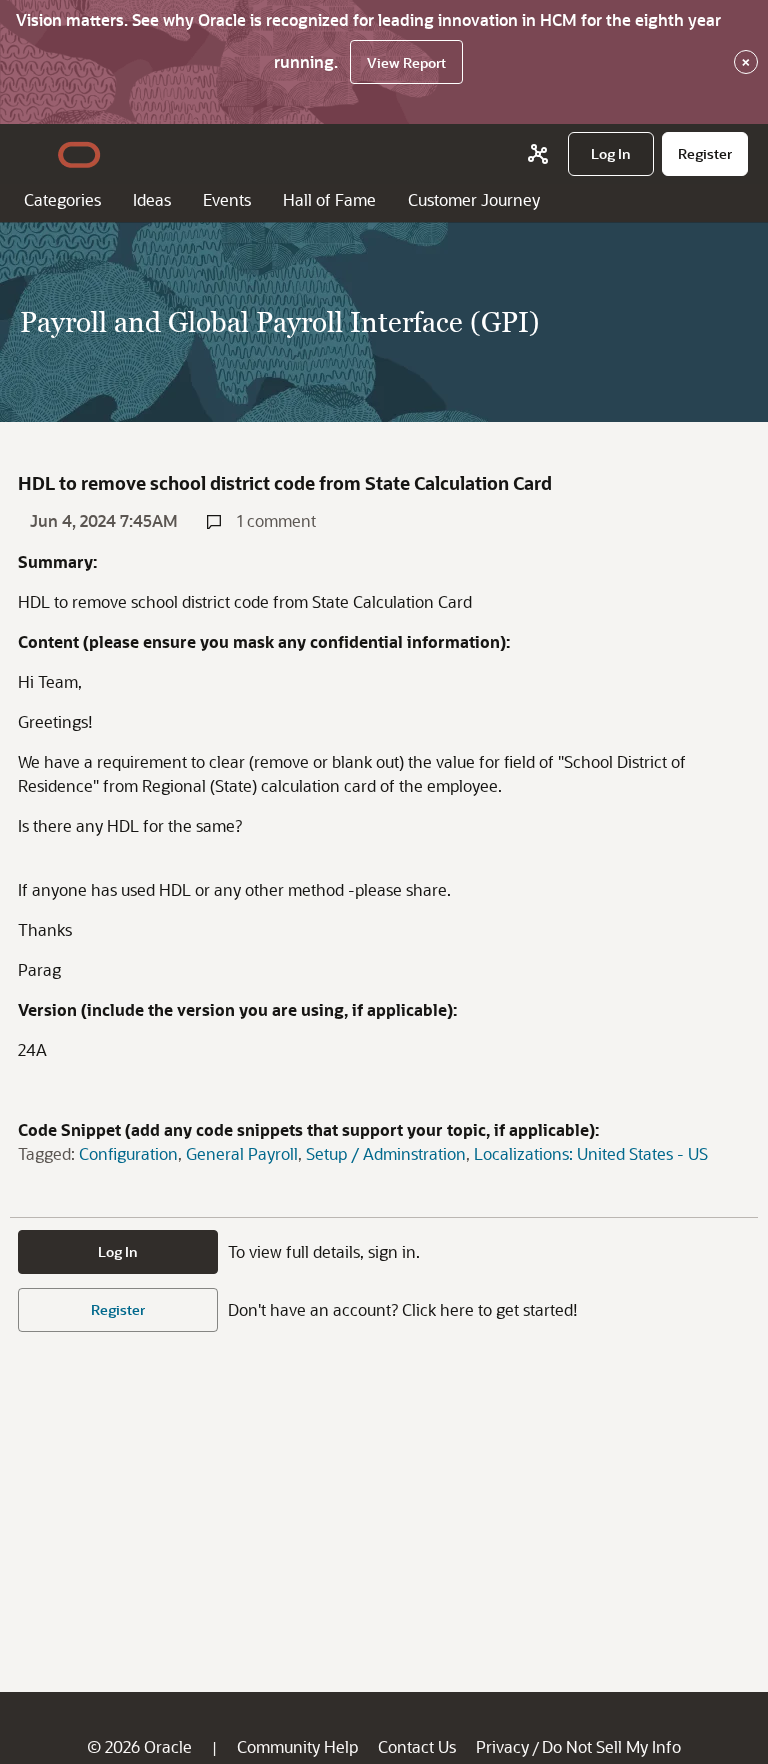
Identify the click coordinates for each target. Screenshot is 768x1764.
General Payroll (242, 1153)
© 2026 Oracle (139, 1746)
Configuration (128, 1153)
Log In (118, 1251)
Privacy (502, 1746)
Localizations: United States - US (591, 1153)
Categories (62, 199)
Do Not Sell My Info (611, 1746)
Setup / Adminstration (386, 1153)
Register (118, 1309)
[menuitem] (611, 154)
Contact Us (417, 1746)
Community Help (297, 1746)
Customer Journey (474, 199)
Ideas (152, 199)
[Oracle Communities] (538, 154)
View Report (406, 62)
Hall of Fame (329, 199)
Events (227, 199)
